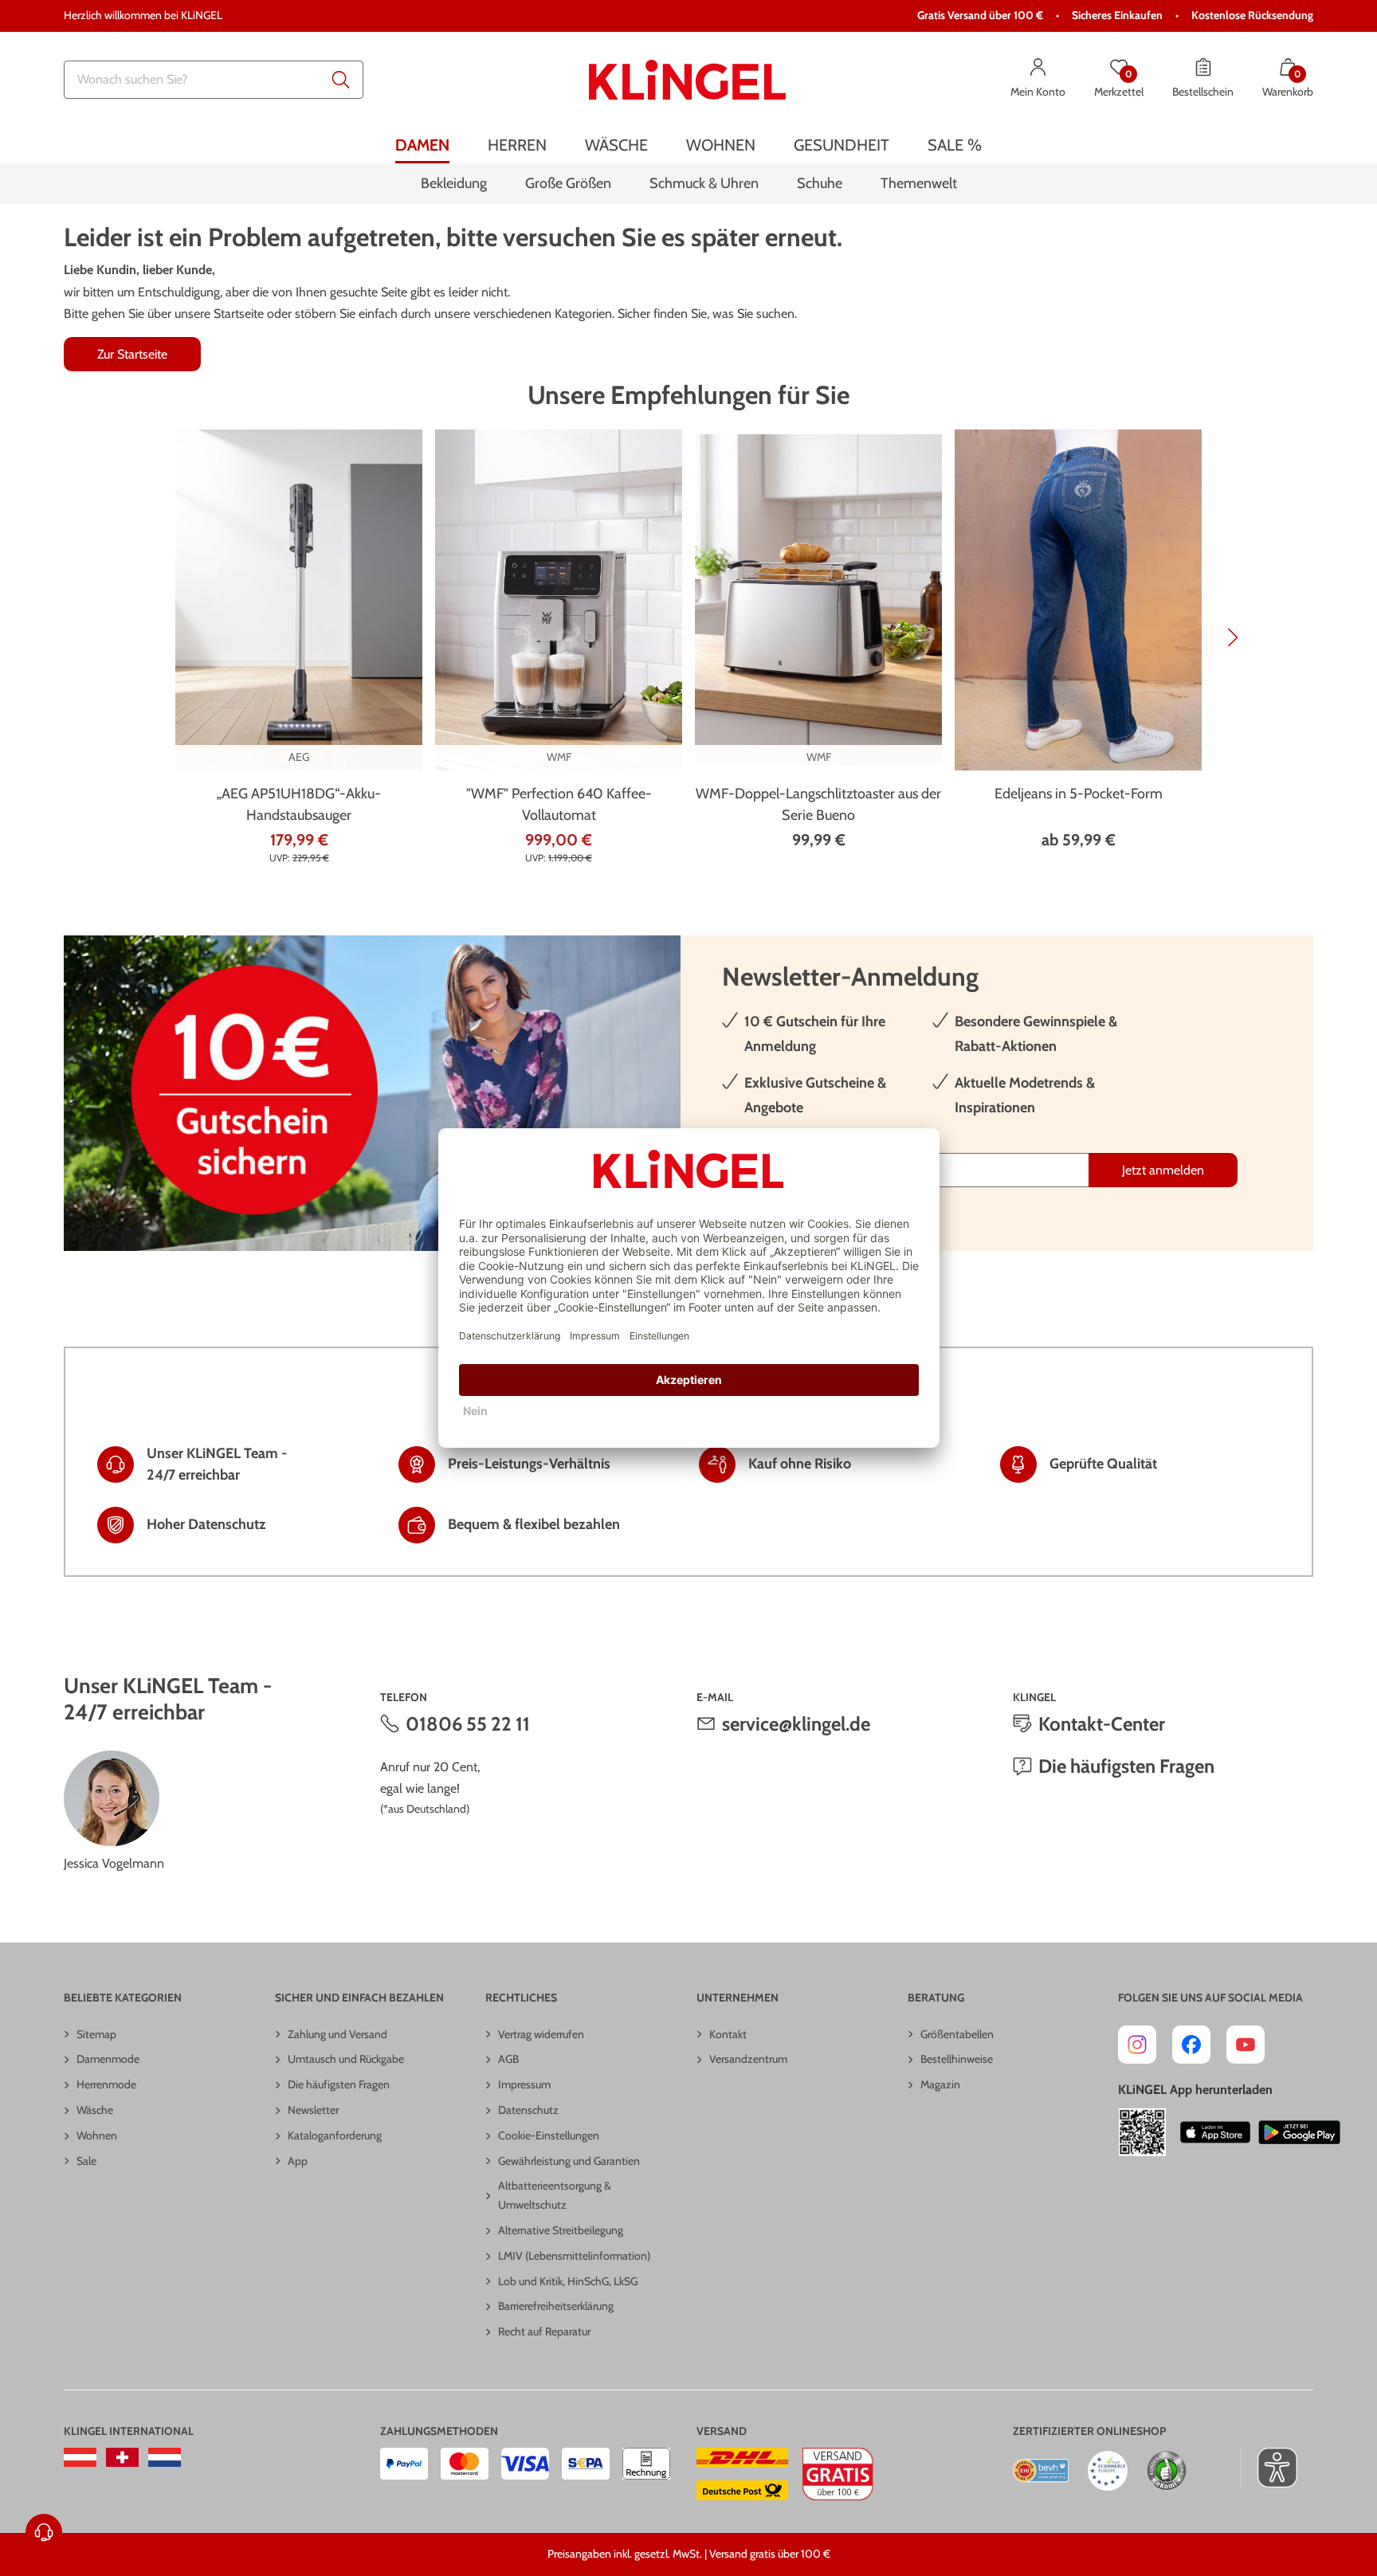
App (298, 2161)
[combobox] (214, 80)
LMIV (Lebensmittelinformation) (574, 2256)
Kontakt (728, 2034)
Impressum (524, 2084)
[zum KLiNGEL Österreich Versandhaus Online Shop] (80, 2457)
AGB (508, 2059)
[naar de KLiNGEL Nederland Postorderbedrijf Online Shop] (165, 2457)
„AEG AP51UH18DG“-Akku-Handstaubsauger (299, 804)
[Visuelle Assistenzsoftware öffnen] (1269, 2468)
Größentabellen (957, 2034)
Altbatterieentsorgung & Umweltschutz (555, 2195)
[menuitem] (422, 145)
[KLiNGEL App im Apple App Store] (1215, 2132)
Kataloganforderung (335, 2135)
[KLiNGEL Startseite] (687, 80)
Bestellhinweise (957, 2059)
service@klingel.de (796, 1724)
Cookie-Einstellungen (549, 2135)
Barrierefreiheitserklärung (556, 2306)
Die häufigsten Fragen (1126, 1766)
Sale (86, 2161)
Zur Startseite (132, 354)
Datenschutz (528, 2110)
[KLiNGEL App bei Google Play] (1299, 2132)
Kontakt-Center (1102, 1724)
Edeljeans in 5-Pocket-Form (1079, 794)
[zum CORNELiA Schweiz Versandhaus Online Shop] (122, 2457)
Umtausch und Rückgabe (346, 2059)
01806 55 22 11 (468, 1724)
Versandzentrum (748, 2059)
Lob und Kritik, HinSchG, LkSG (568, 2281)
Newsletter (313, 2110)
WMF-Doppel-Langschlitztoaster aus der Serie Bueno (818, 804)
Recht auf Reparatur (544, 2331)
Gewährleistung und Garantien (569, 2161)
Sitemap (96, 2034)
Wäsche (95, 2110)
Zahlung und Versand (337, 2034)
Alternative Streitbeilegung (561, 2230)
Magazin (940, 2084)
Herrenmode (106, 2084)
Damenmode (108, 2059)
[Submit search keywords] (341, 80)
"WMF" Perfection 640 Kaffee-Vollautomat (559, 804)
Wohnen (97, 2135)
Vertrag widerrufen (541, 2034)
